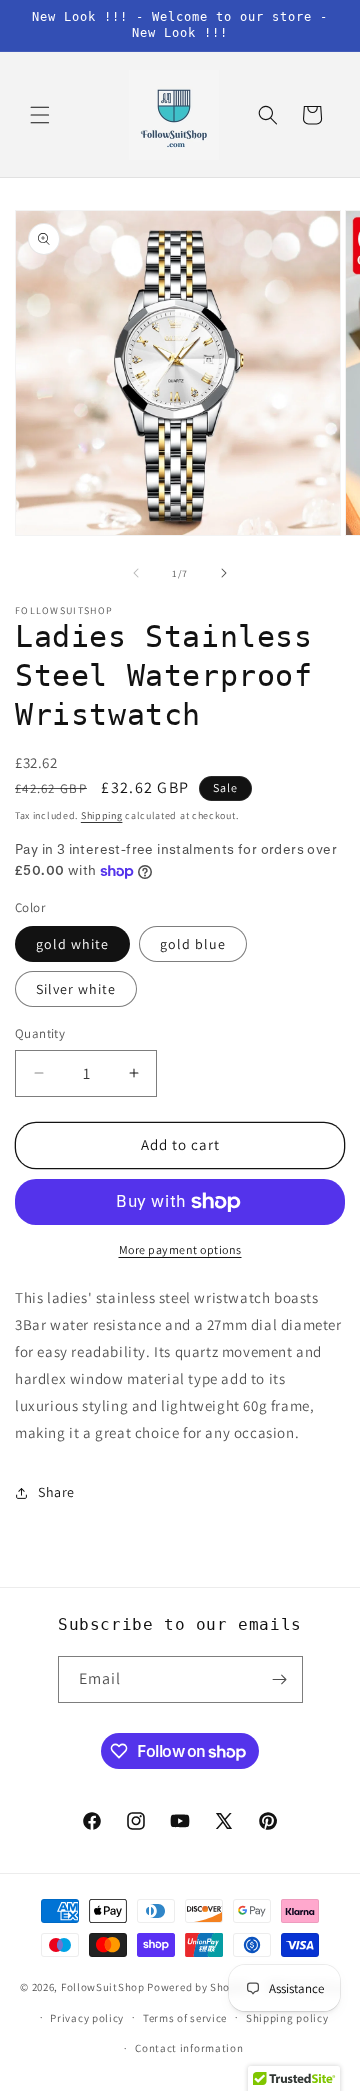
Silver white (76, 989)
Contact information (189, 2048)
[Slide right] (224, 573)
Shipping (102, 815)
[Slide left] (136, 573)
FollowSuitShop (103, 1987)
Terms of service (185, 2018)
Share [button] (56, 1492)
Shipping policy (287, 2018)
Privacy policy (87, 2018)
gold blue (193, 944)
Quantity (40, 1033)
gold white (72, 944)
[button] (40, 115)
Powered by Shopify (198, 1987)
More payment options (180, 1249)
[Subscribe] (280, 1679)
